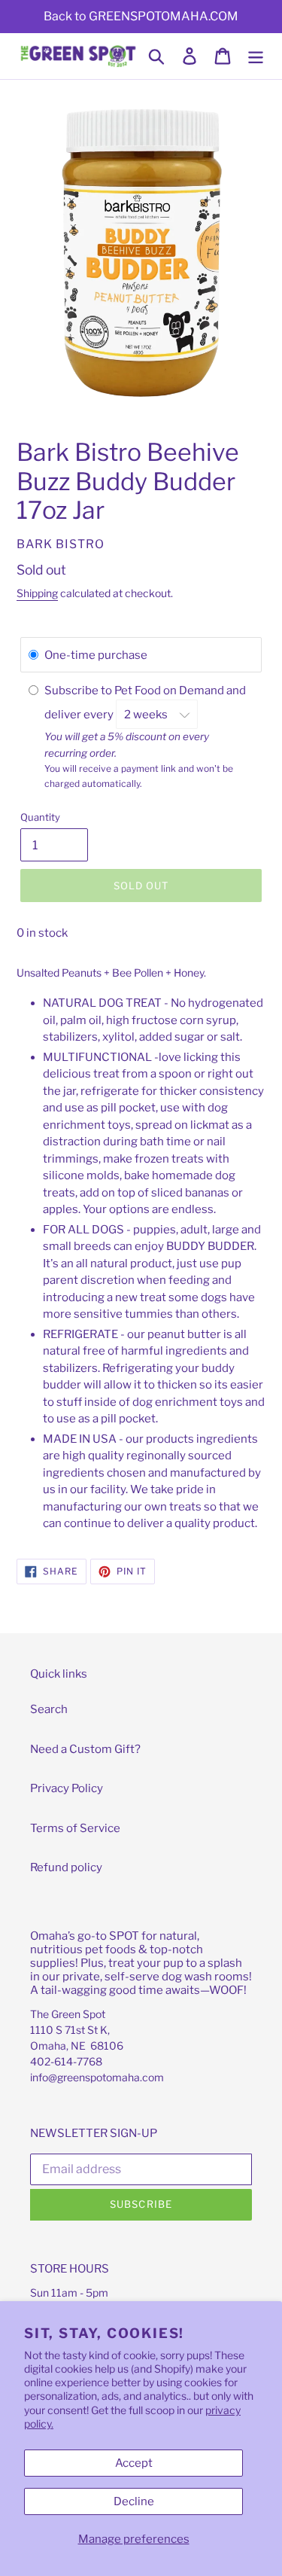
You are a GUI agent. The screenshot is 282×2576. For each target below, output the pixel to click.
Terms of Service (75, 1828)
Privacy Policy (67, 1788)
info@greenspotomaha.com (97, 2077)
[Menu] (256, 56)
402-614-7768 (66, 2061)
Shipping (37, 593)
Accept (134, 2463)
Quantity (40, 817)
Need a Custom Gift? (85, 1749)
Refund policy (66, 1867)
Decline (134, 2501)
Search (49, 1709)
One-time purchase (96, 655)
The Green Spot (68, 2014)
